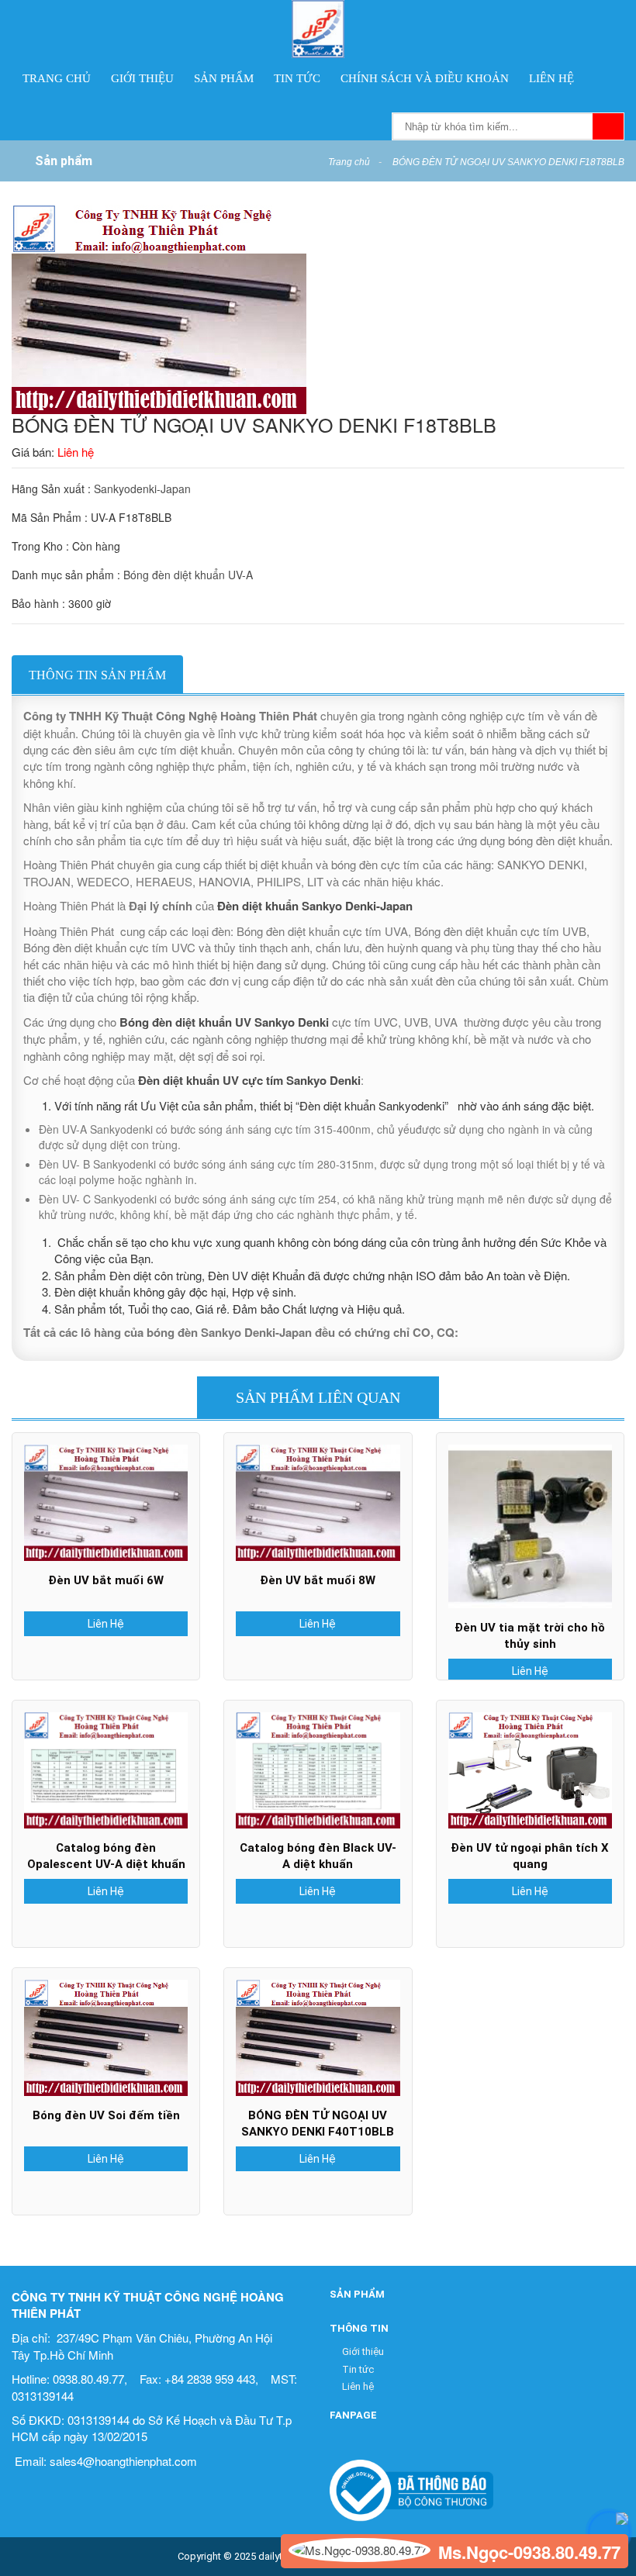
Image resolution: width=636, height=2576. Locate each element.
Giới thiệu (142, 78)
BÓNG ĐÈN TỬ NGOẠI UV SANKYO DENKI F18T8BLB (508, 162)
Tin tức (297, 78)
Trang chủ (57, 78)
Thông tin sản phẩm (97, 675)
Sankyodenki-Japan (142, 489)
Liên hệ (551, 78)
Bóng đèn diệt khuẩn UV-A (188, 575)
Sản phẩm (224, 78)
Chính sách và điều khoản (425, 78)
